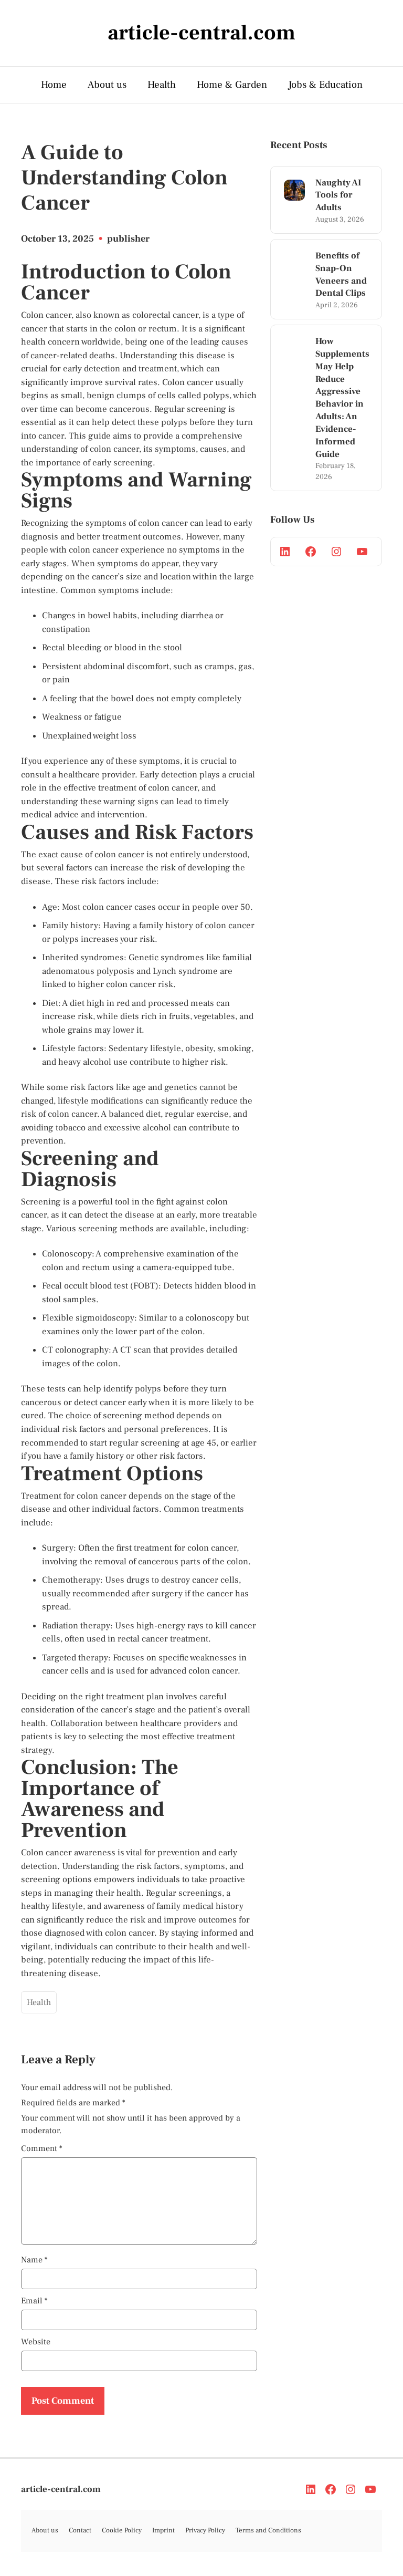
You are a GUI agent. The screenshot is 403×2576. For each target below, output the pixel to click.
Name (34, 2260)
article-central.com (61, 2489)
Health (162, 85)
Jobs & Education (325, 85)
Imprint (163, 2530)
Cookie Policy (122, 2530)
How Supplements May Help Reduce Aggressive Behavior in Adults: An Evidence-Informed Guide (342, 398)
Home (54, 85)
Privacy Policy (205, 2530)
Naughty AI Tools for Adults (338, 195)
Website (36, 2342)
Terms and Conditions (268, 2530)
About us (107, 85)
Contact (80, 2530)
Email (34, 2301)
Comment (42, 2148)
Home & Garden (232, 85)
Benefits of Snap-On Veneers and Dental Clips (341, 274)
